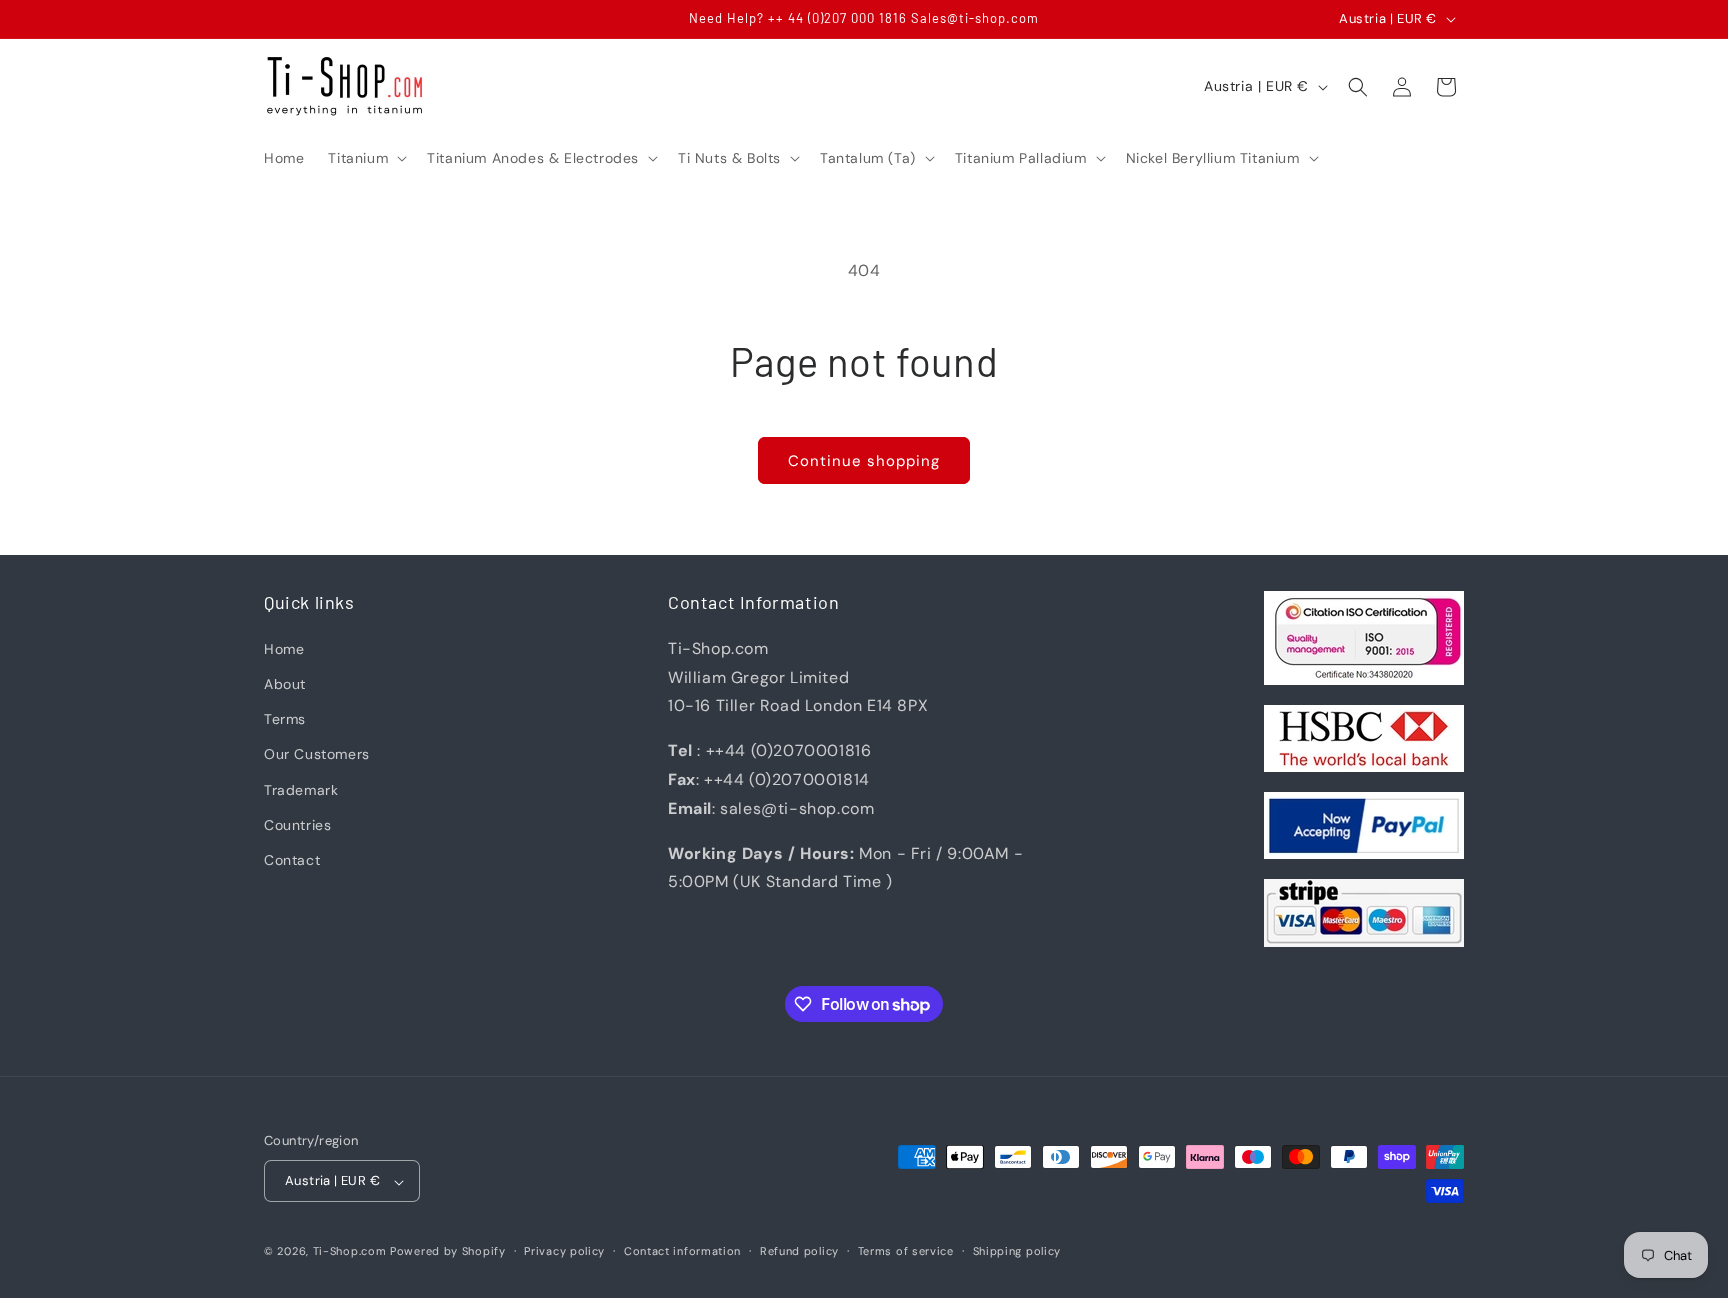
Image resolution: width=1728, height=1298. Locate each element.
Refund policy (799, 1251)
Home (284, 648)
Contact (292, 859)
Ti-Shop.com (350, 1252)
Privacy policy (564, 1251)
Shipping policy (1017, 1251)
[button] (365, 158)
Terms (285, 719)
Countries (297, 824)
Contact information (682, 1251)
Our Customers (317, 754)
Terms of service (906, 1251)
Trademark (301, 789)
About (285, 684)
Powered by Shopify (448, 1252)
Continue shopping (864, 461)
